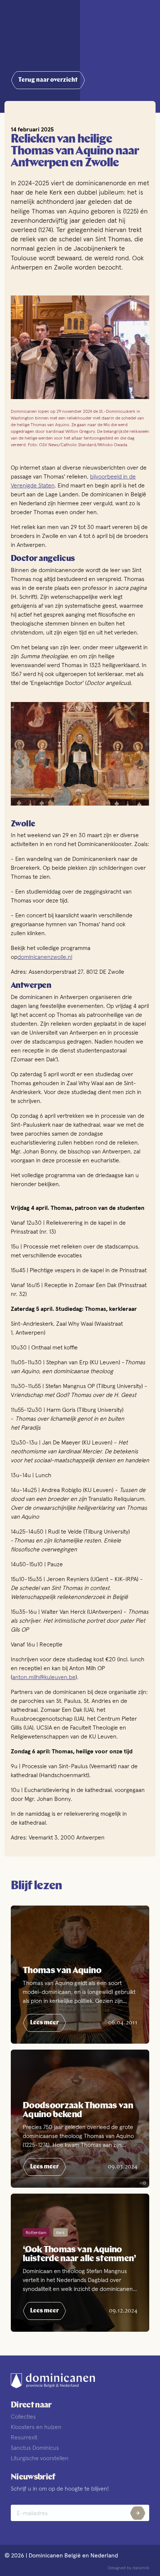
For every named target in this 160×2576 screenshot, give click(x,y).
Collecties (23, 2416)
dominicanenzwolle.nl (45, 957)
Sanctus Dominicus (35, 2448)
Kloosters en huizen (36, 2427)
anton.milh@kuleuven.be (44, 1677)
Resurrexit (24, 2437)
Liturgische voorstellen (40, 2458)
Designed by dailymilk (129, 2568)
